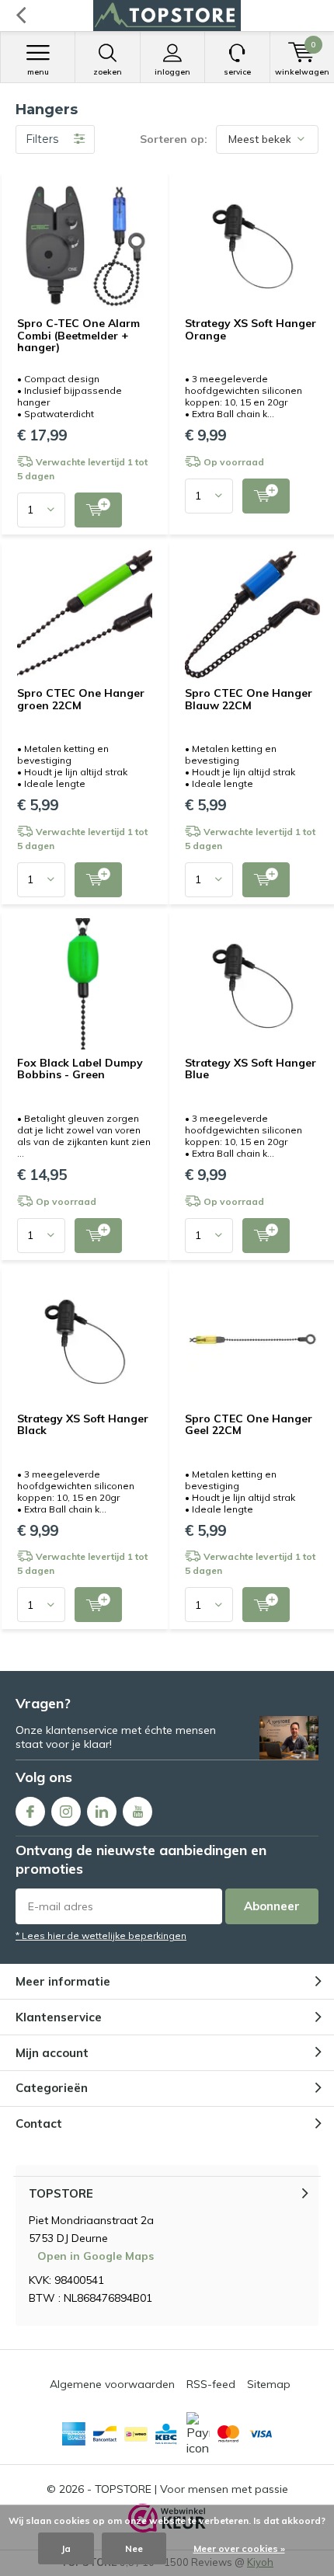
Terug (21, 16)
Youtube (137, 1812)
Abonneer (272, 1906)
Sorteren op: (174, 139)
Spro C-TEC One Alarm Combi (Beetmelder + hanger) (78, 335)
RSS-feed (211, 2384)
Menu (38, 72)
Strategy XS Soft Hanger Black (83, 1425)
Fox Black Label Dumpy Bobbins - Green (80, 1069)
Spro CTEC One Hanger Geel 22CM (249, 1425)
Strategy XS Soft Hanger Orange (250, 329)
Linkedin (102, 1812)
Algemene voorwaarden (112, 2384)
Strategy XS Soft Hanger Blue (250, 1069)
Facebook (30, 1812)
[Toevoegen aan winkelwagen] (98, 510)
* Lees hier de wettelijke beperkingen (101, 1935)
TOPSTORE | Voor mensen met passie (191, 2489)
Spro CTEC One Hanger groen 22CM (81, 699)
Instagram (66, 1812)
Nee (134, 2548)
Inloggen (172, 72)
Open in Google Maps (96, 2256)
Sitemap (269, 2384)
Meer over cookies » (239, 2548)
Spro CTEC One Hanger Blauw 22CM (249, 699)
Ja (66, 2548)
